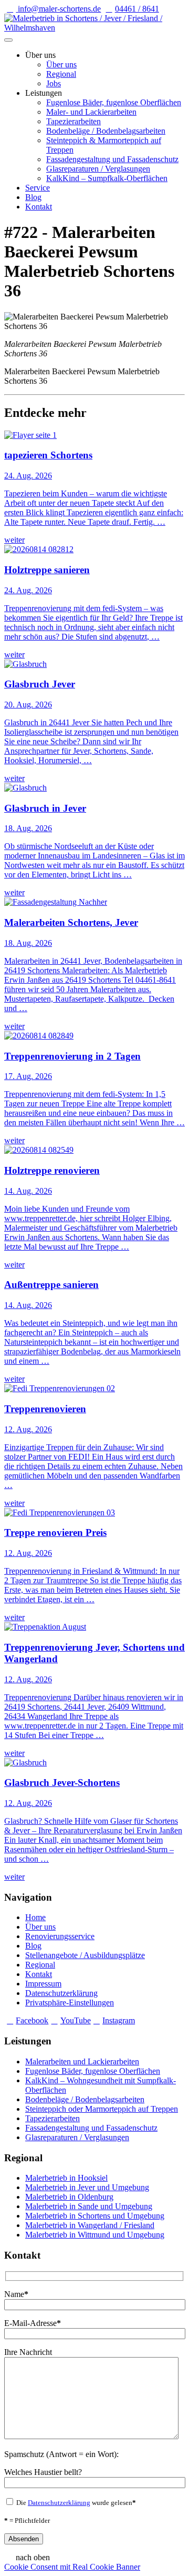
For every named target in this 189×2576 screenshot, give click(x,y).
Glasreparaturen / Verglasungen (98, 169)
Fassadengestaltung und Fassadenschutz (112, 159)
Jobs (54, 83)
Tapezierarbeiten (73, 121)
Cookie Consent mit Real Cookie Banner (72, 2567)
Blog (33, 197)
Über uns (61, 64)
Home (35, 1917)
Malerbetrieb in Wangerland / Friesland (90, 2225)
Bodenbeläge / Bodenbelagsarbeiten (106, 131)
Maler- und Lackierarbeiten (91, 112)
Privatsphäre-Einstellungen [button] (70, 2003)
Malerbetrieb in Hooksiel (66, 2178)
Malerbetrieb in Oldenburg (69, 2197)
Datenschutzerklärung (61, 1993)
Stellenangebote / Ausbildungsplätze (85, 1955)
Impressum (43, 1984)
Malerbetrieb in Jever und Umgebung (87, 2187)
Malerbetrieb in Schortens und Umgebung (95, 2216)
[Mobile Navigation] (8, 40)
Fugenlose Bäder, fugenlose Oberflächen (114, 102)
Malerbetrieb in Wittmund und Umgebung (95, 2235)
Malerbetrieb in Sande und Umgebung (89, 2206)
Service (38, 188)
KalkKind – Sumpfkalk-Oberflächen (107, 178)
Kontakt (39, 207)
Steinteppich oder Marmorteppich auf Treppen (102, 2109)
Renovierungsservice (60, 1936)
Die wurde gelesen (75, 2503)
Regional (61, 74)
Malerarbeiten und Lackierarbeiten (82, 2061)
